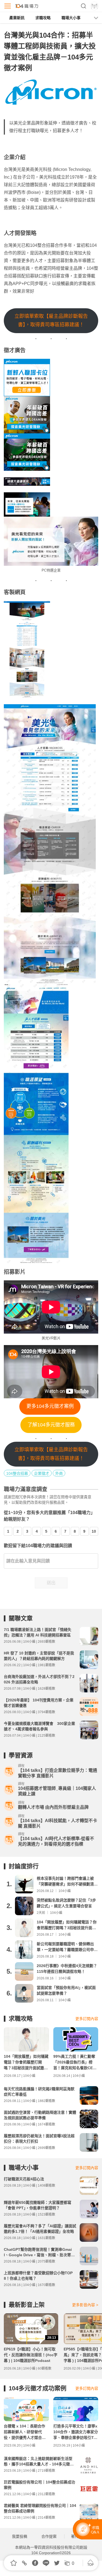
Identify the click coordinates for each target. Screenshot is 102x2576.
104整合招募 (17, 1473)
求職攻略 (43, 18)
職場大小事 (71, 18)
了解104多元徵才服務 (51, 1425)
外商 (59, 1473)
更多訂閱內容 (87, 2019)
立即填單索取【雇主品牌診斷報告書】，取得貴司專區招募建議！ (51, 321)
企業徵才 (42, 1473)
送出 (51, 1583)
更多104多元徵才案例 (50, 1406)
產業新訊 (17, 18)
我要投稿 (20, 2536)
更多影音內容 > (85, 2305)
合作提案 (49, 2536)
